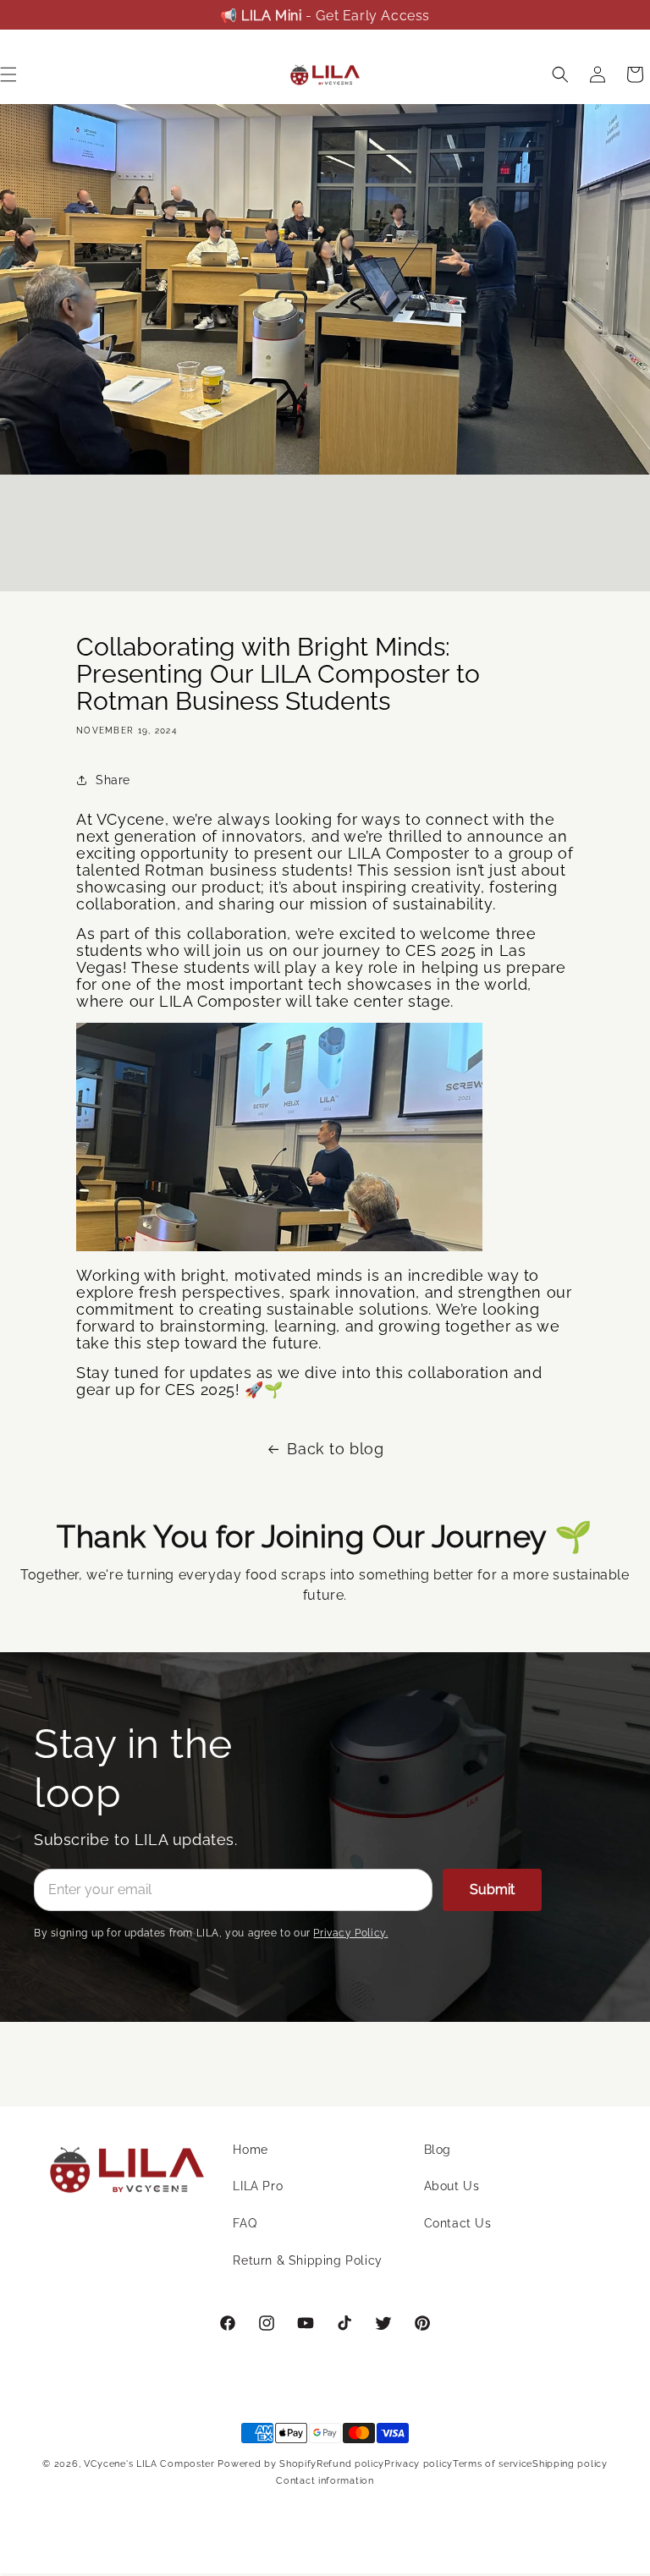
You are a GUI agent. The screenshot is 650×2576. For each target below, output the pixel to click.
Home (250, 2150)
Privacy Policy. (350, 1933)
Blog (438, 2150)
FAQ (245, 2223)
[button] (560, 74)
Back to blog (335, 1449)
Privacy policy (419, 2464)
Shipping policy (570, 2464)
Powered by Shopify (267, 2464)
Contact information (325, 2481)
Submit (492, 1889)
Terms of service (493, 2464)
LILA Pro (258, 2186)
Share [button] (113, 780)
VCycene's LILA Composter (149, 2464)
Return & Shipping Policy (307, 2260)
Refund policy (350, 2464)
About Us (452, 2186)
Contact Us (458, 2223)
